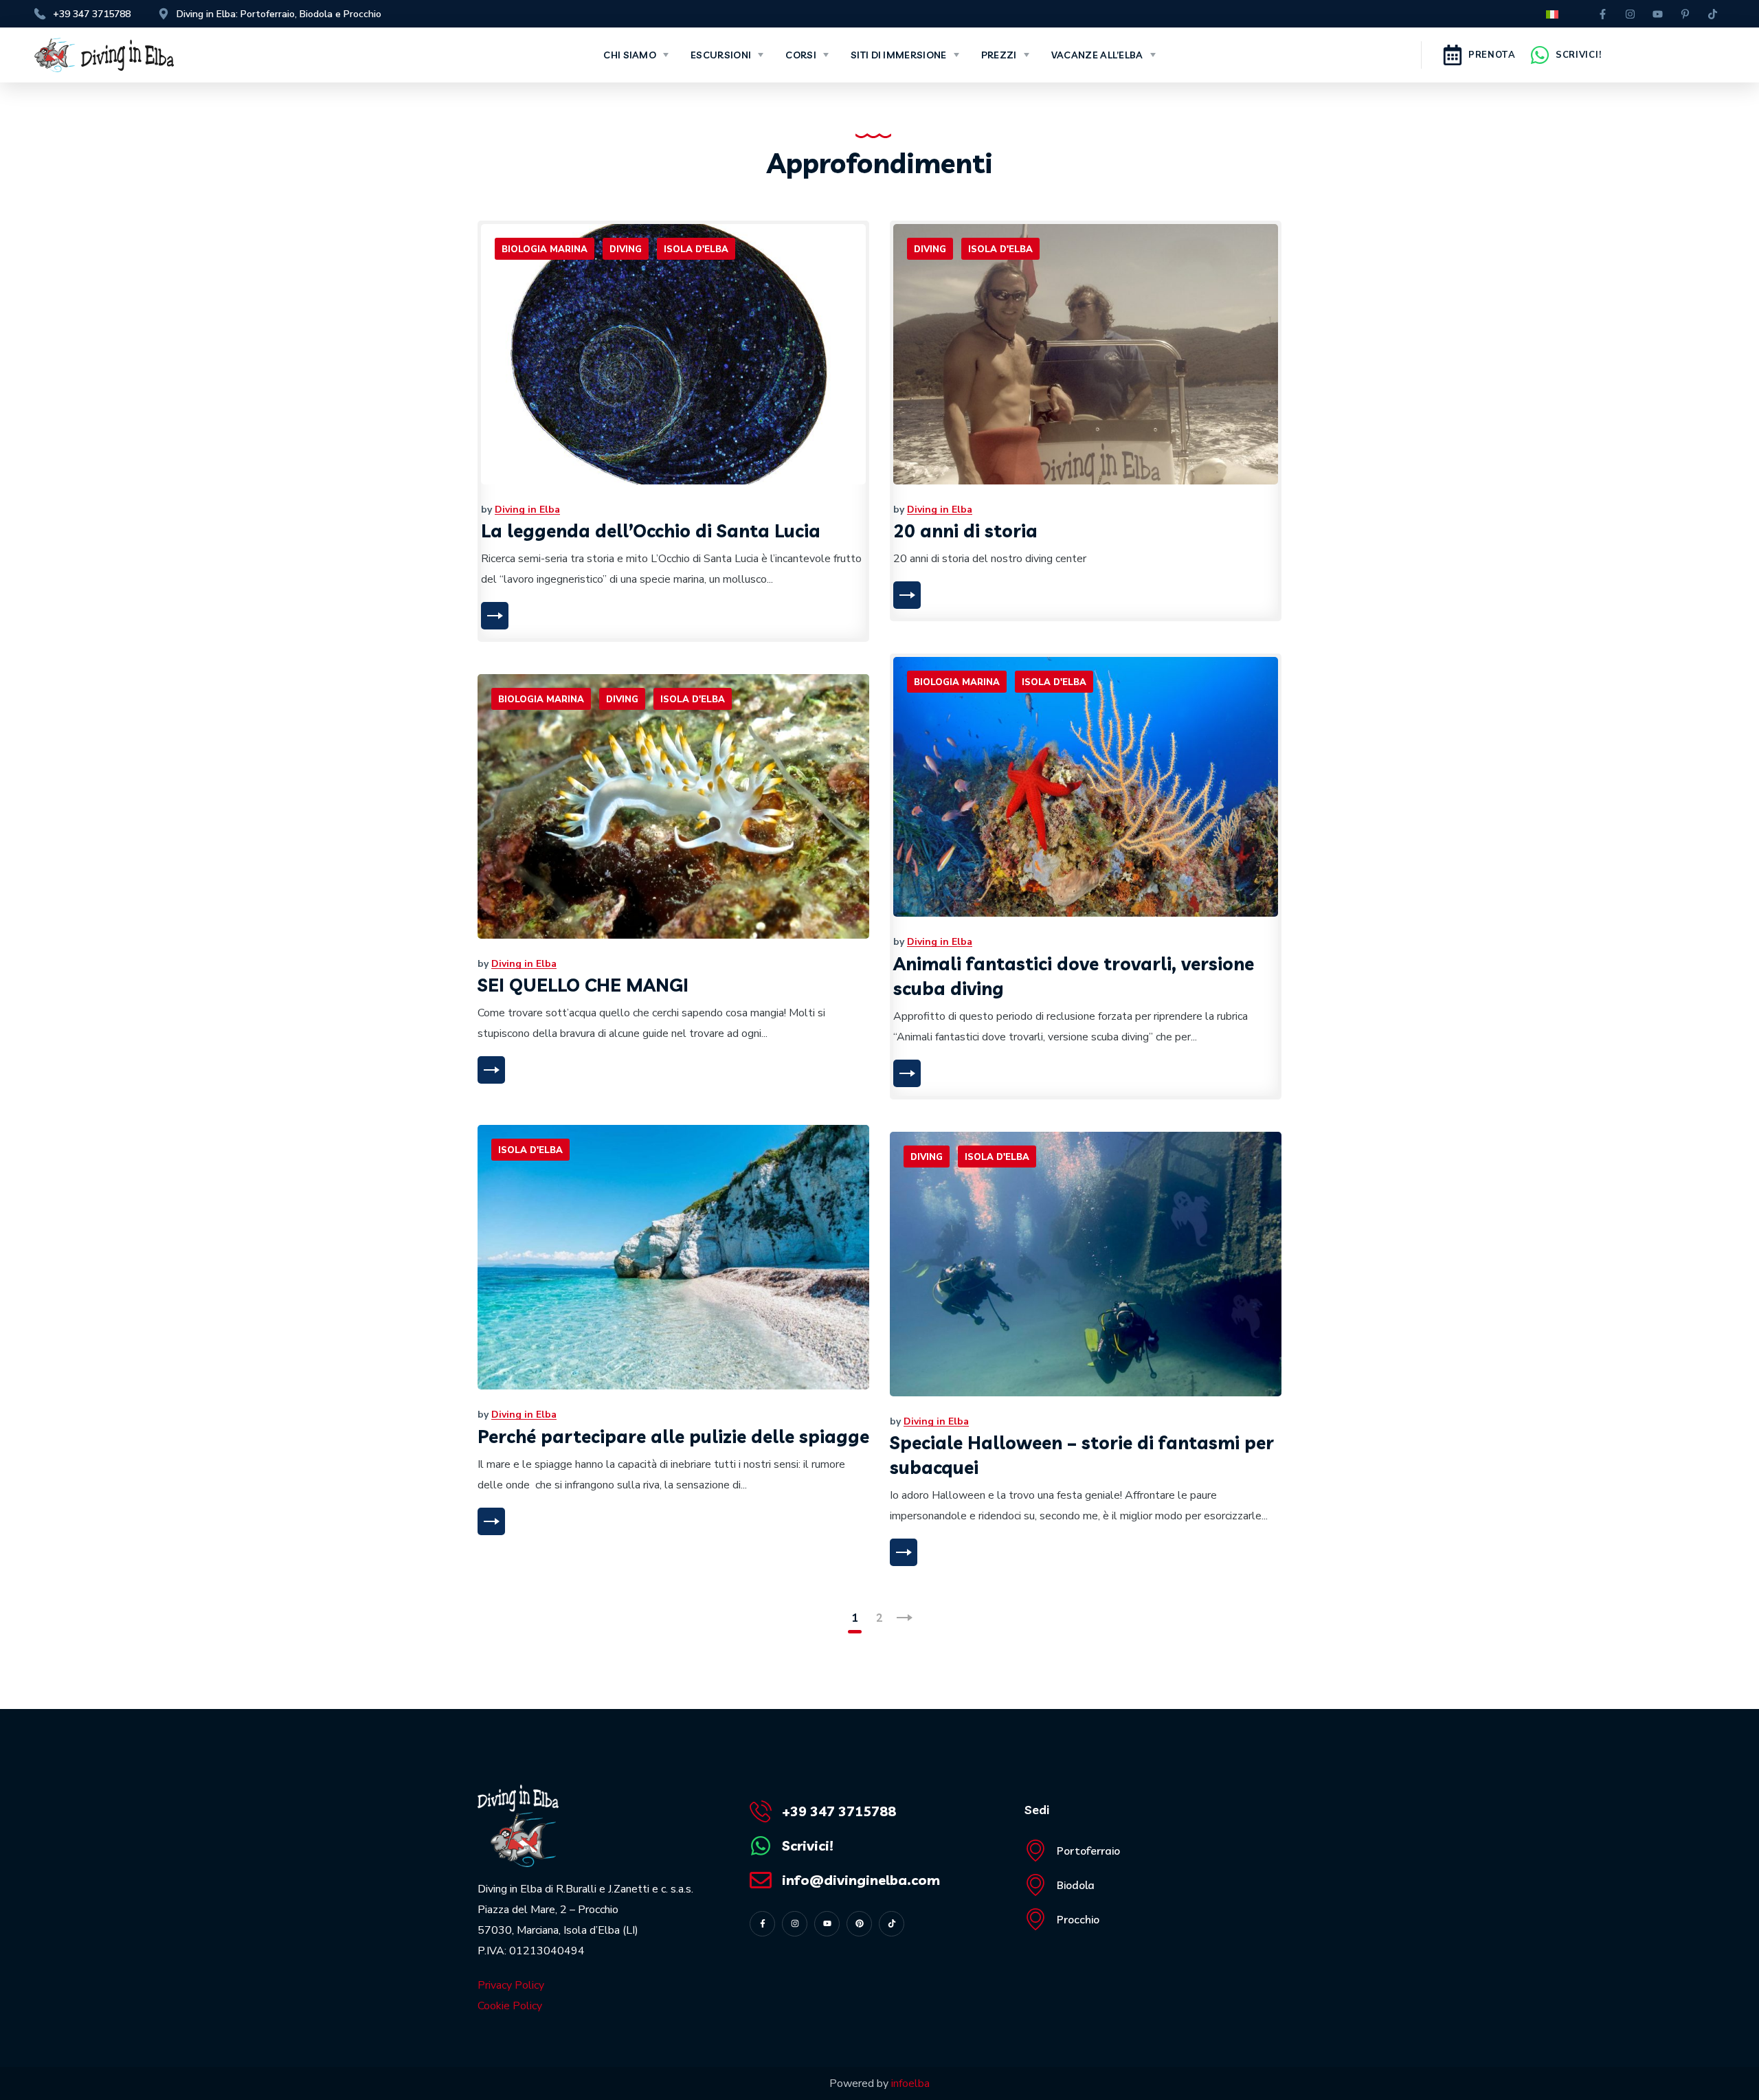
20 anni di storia (965, 531)
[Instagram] (1631, 14)
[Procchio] (1035, 1919)
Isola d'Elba (696, 249)
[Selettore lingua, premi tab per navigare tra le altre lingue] (1551, 15)
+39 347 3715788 (839, 1811)
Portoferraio (1088, 1851)
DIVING (626, 249)
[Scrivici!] (1540, 55)
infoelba (910, 2084)
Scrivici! (1578, 55)
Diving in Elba (527, 510)
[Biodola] (1035, 1885)
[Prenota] (1453, 55)
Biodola (1076, 1885)
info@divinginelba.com (861, 1880)
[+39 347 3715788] (761, 1811)
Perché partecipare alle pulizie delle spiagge (673, 1437)
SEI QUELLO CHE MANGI (583, 985)
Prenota (1492, 55)
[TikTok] (1713, 14)
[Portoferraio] (1035, 1851)
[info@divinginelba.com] (761, 1880)
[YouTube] (1658, 14)
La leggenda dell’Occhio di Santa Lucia (651, 531)
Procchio (1078, 1919)
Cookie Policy (510, 2006)
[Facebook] (1603, 14)
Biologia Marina (545, 249)
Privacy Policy (511, 1985)
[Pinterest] (1685, 14)
